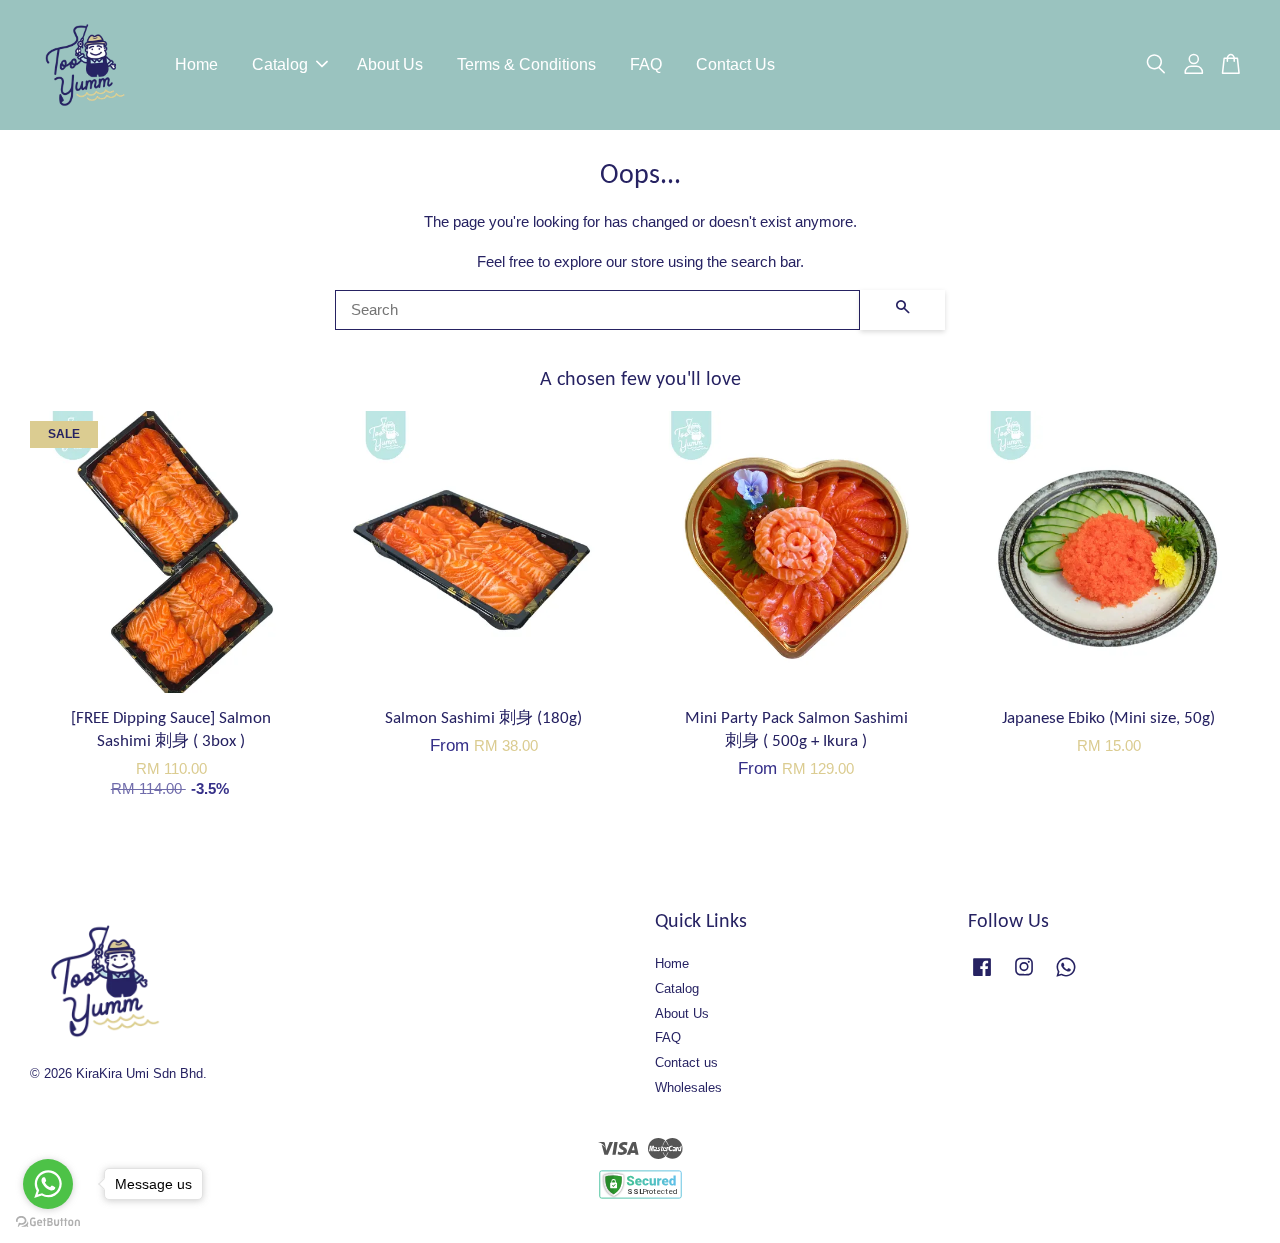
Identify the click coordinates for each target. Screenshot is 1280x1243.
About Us (390, 64)
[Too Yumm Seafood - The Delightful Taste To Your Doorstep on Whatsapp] (1066, 976)
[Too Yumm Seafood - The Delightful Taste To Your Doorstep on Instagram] (1024, 976)
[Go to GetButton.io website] (48, 1222)
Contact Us (735, 64)
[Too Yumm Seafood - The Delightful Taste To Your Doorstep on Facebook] (982, 976)
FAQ (646, 64)
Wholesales (688, 1087)
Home (196, 64)
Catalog (280, 64)
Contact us (686, 1062)
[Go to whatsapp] (48, 1184)
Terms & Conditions (526, 64)
